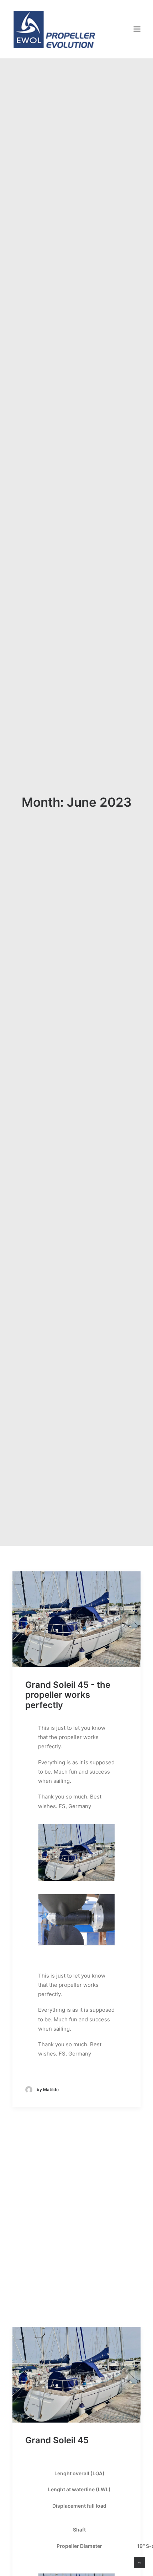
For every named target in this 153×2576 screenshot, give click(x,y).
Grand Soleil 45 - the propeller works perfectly (68, 1695)
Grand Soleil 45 (57, 2440)
